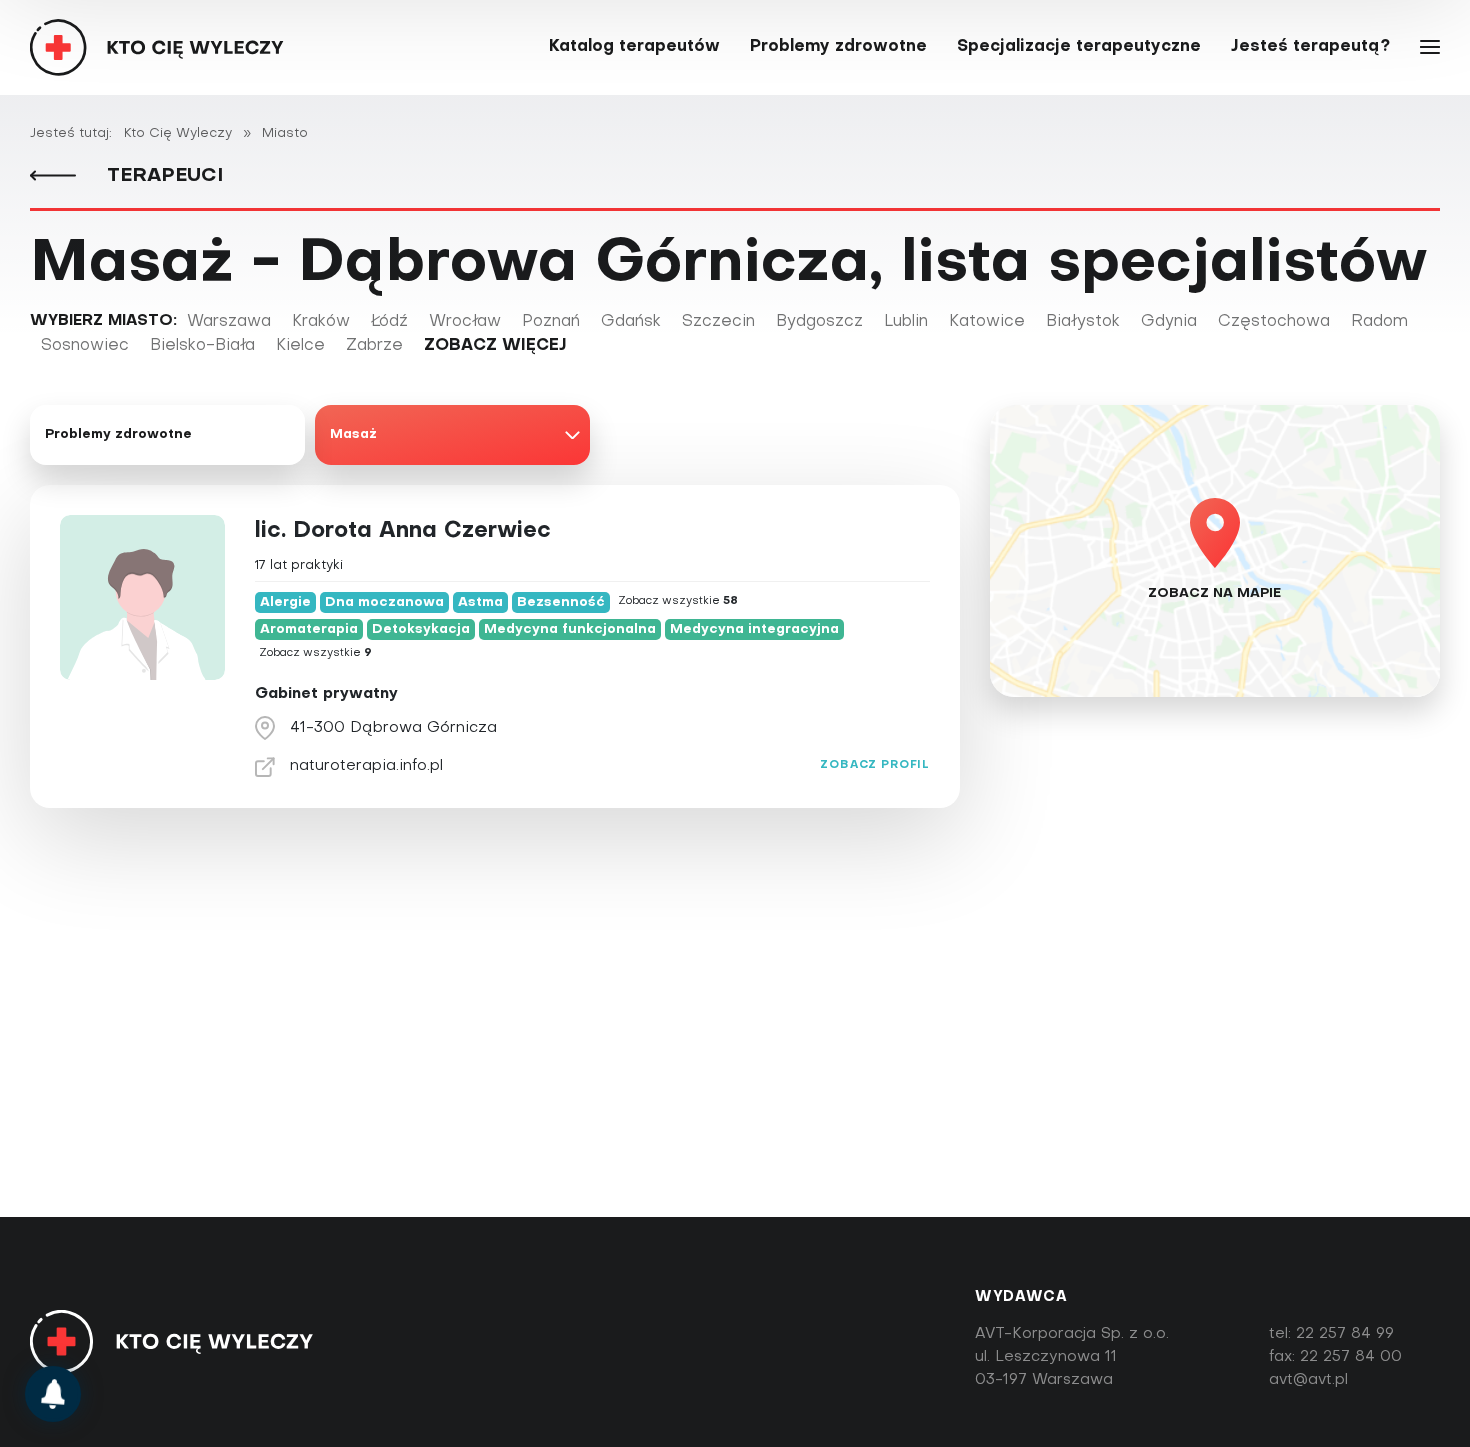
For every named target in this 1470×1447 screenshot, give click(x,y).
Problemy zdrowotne (838, 47)
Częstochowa (1274, 322)
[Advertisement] (735, 1063)
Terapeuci (162, 176)
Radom (1379, 322)
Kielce (300, 346)
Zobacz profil (875, 765)
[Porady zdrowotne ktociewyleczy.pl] (53, 1394)
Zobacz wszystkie (678, 601)
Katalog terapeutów (634, 47)
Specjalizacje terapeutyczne (1079, 47)
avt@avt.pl (1308, 1380)
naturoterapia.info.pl (366, 766)
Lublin (906, 322)
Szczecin (718, 322)
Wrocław (465, 322)
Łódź (389, 322)
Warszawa (229, 322)
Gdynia (1169, 322)
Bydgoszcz (819, 322)
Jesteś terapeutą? (1310, 47)
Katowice (987, 322)
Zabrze (374, 346)
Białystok (1083, 322)
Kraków (321, 322)
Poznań (551, 322)
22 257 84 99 (1345, 1334)
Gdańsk (631, 322)
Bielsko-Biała (202, 346)
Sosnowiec (85, 346)
